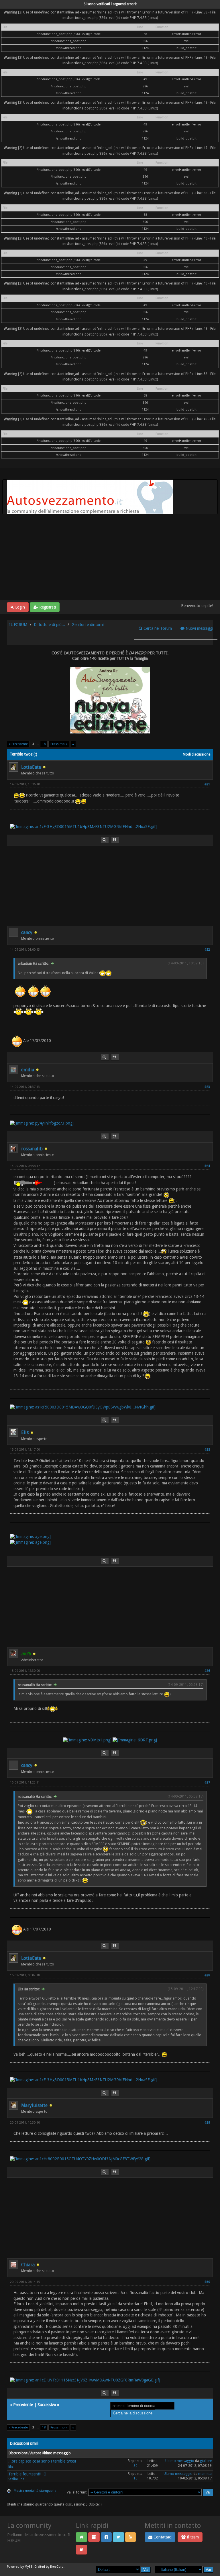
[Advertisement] (110, 557)
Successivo (47, 2405)
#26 (207, 1671)
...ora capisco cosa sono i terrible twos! (42, 2461)
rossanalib (32, 1149)
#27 (207, 1783)
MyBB (29, 2567)
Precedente (23, 2405)
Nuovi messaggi (199, 628)
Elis (25, 1432)
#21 (207, 784)
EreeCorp (57, 2567)
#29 (207, 2123)
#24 (207, 1166)
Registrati (47, 607)
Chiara (28, 2265)
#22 (207, 950)
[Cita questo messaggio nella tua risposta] (115, 840)
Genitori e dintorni (88, 625)
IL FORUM (18, 625)
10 (135, 2478)
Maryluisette (34, 2105)
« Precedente (18, 744)
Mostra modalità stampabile (35, 2491)
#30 (207, 2282)
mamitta (205, 2474)
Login (19, 607)
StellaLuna (16, 2479)
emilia (28, 1070)
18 (44, 744)
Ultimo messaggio (180, 2461)
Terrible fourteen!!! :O (27, 2474)
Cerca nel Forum (157, 628)
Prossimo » (59, 744)
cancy (27, 932)
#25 (207, 1450)
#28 (207, 1975)
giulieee (206, 2461)
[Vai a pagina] (73, 744)
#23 (207, 1087)
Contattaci (162, 2537)
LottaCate (31, 767)
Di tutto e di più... (49, 625)
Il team (192, 2537)
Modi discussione (197, 754)
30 (135, 2466)
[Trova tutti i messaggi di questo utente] (105, 840)
